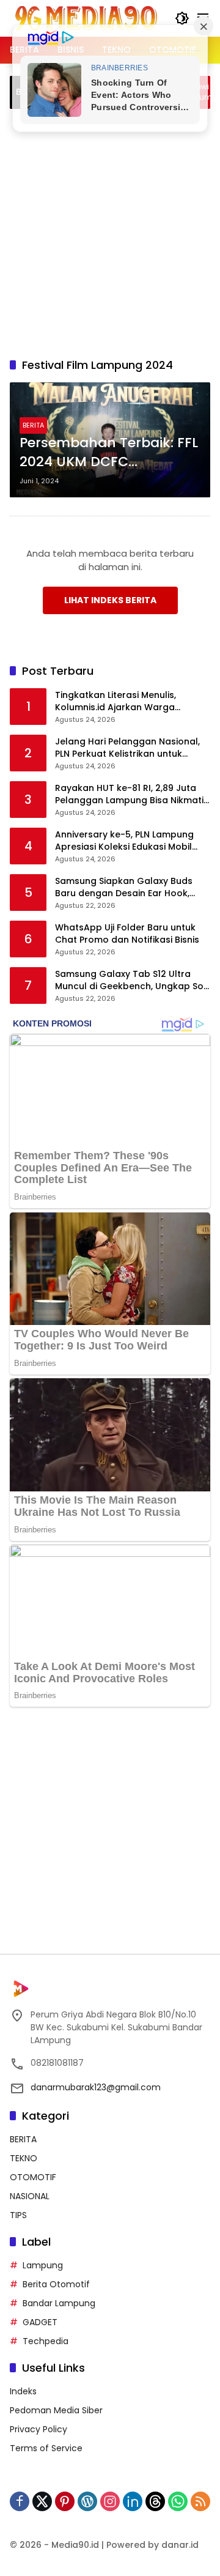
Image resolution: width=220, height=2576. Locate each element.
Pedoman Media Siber (56, 2410)
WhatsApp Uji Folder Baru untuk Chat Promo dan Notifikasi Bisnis (127, 934)
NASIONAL (30, 2196)
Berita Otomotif (56, 2284)
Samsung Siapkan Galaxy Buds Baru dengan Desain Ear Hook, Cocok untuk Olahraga (124, 887)
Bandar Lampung (59, 2303)
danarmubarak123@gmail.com (96, 2087)
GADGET (40, 2322)
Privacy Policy (38, 2429)
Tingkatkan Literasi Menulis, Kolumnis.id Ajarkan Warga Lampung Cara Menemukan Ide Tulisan (125, 701)
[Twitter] (42, 2501)
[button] (182, 18)
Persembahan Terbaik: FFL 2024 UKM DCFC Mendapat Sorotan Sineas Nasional (109, 453)
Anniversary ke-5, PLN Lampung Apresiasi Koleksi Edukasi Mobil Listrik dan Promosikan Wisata (124, 841)
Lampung (43, 2265)
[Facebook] (20, 2501)
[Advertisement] (110, 231)
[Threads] (155, 2501)
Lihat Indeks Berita (110, 600)
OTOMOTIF (33, 2177)
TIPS (18, 2215)
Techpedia (46, 2341)
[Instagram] (110, 2501)
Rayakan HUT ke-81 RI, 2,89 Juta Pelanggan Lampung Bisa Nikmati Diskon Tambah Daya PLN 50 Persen (129, 794)
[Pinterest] (65, 2501)
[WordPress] (87, 2501)
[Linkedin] (133, 2501)
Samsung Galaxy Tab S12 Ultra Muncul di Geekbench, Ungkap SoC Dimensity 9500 (133, 980)
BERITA (33, 425)
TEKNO (24, 2158)
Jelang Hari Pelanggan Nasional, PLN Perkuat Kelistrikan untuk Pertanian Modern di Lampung (127, 748)
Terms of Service (46, 2448)
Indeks (23, 2391)
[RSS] (200, 2501)
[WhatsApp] (178, 2501)
